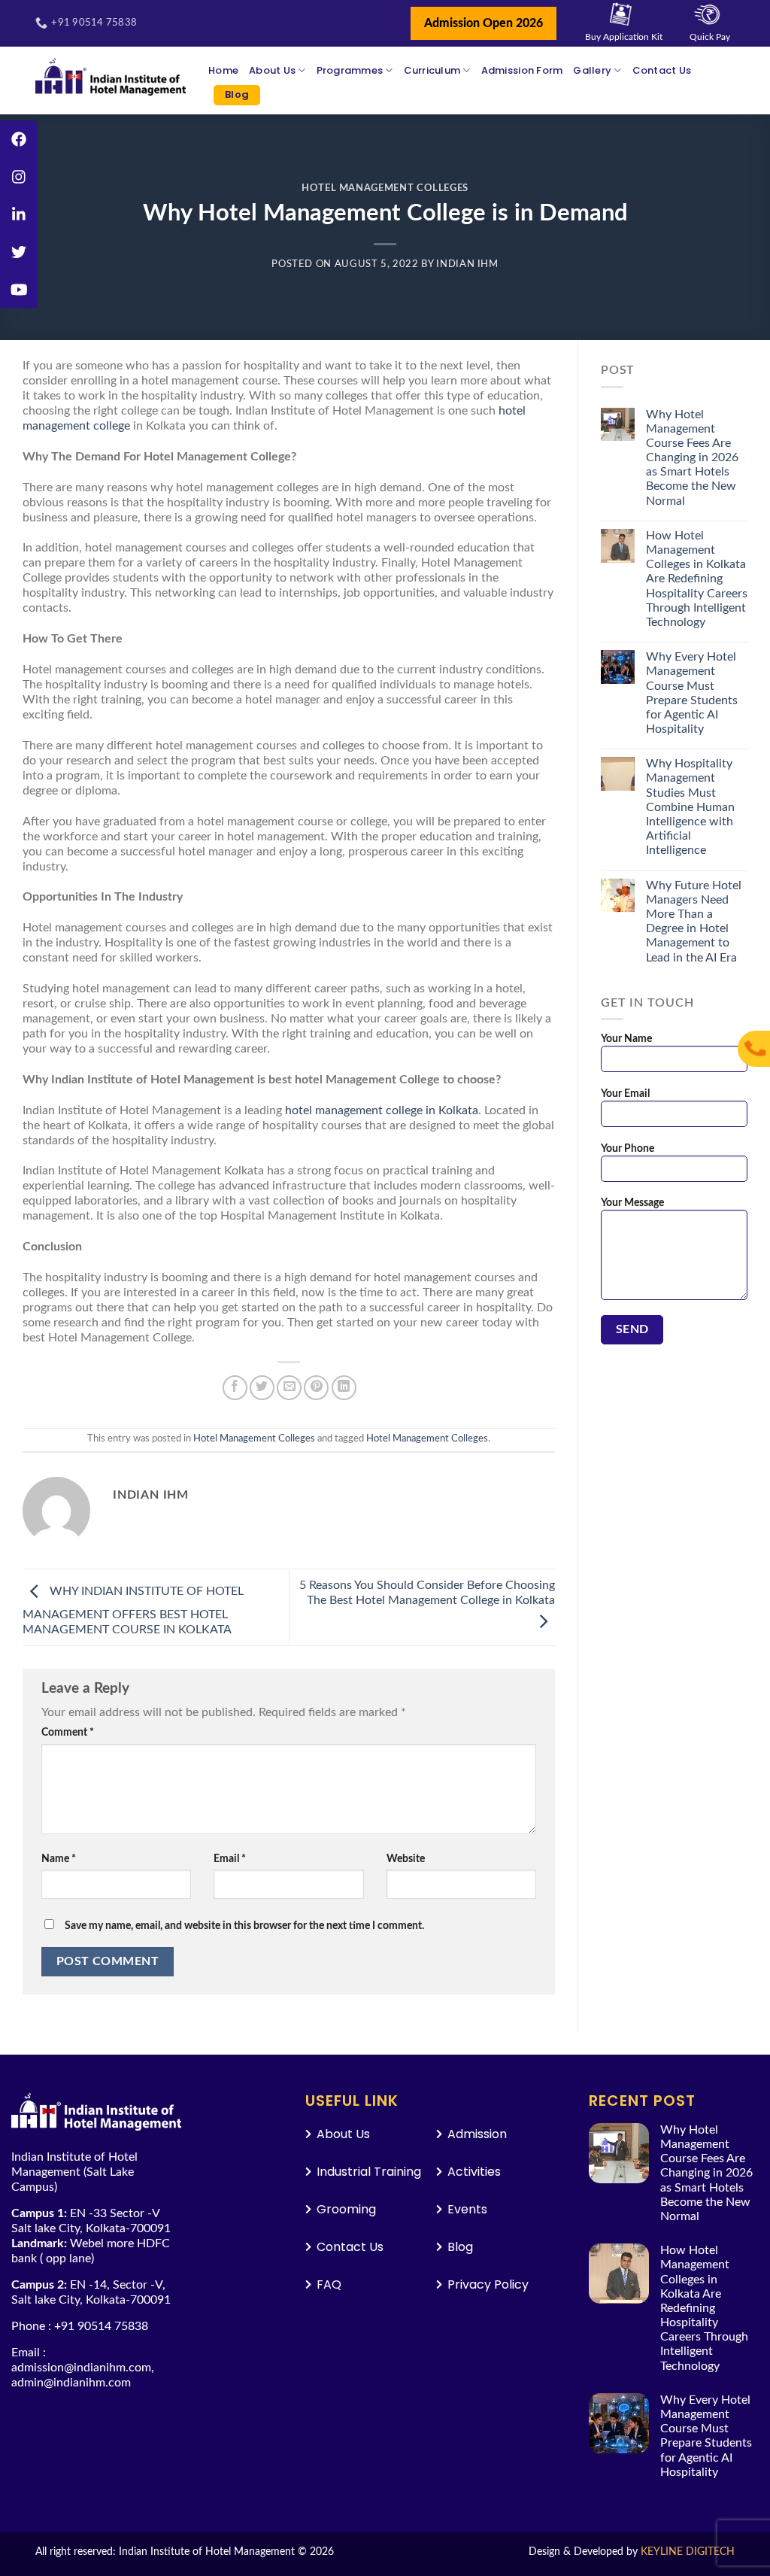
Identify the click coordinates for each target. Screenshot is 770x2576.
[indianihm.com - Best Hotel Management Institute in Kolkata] (111, 77)
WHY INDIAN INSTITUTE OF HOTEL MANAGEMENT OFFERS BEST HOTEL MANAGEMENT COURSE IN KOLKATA (133, 1610)
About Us (272, 70)
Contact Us (662, 70)
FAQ (329, 2284)
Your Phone (628, 1148)
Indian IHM (467, 264)
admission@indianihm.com (81, 2368)
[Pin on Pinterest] (316, 1388)
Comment (68, 1732)
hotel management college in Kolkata (382, 1110)
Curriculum (432, 70)
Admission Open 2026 (484, 23)
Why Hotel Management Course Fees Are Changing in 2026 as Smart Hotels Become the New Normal (692, 458)
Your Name (626, 1039)
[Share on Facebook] (235, 1388)
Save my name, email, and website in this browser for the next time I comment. (244, 1926)
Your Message (632, 1203)
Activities (474, 2172)
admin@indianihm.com (71, 2383)
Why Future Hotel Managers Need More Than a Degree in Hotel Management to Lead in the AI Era (694, 922)
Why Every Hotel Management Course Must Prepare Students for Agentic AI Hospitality (692, 693)
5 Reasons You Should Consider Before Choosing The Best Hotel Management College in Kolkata (427, 1593)
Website (406, 1859)
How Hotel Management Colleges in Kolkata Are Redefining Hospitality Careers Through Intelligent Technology (697, 579)
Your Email (625, 1094)
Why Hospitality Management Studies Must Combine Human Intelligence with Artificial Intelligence (690, 807)
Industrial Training (369, 2172)
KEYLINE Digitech (688, 2552)
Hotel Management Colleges (385, 188)
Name (59, 1859)
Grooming (346, 2209)
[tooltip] (19, 139)
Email (230, 1859)
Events (467, 2209)
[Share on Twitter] (262, 1388)
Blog (237, 94)
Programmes (350, 70)
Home (223, 70)
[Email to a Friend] (289, 1388)
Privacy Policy (488, 2284)
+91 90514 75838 (101, 2326)
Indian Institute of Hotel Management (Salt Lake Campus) (74, 2172)
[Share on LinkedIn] (344, 1388)
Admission (477, 2134)
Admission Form (522, 70)
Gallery (592, 70)
